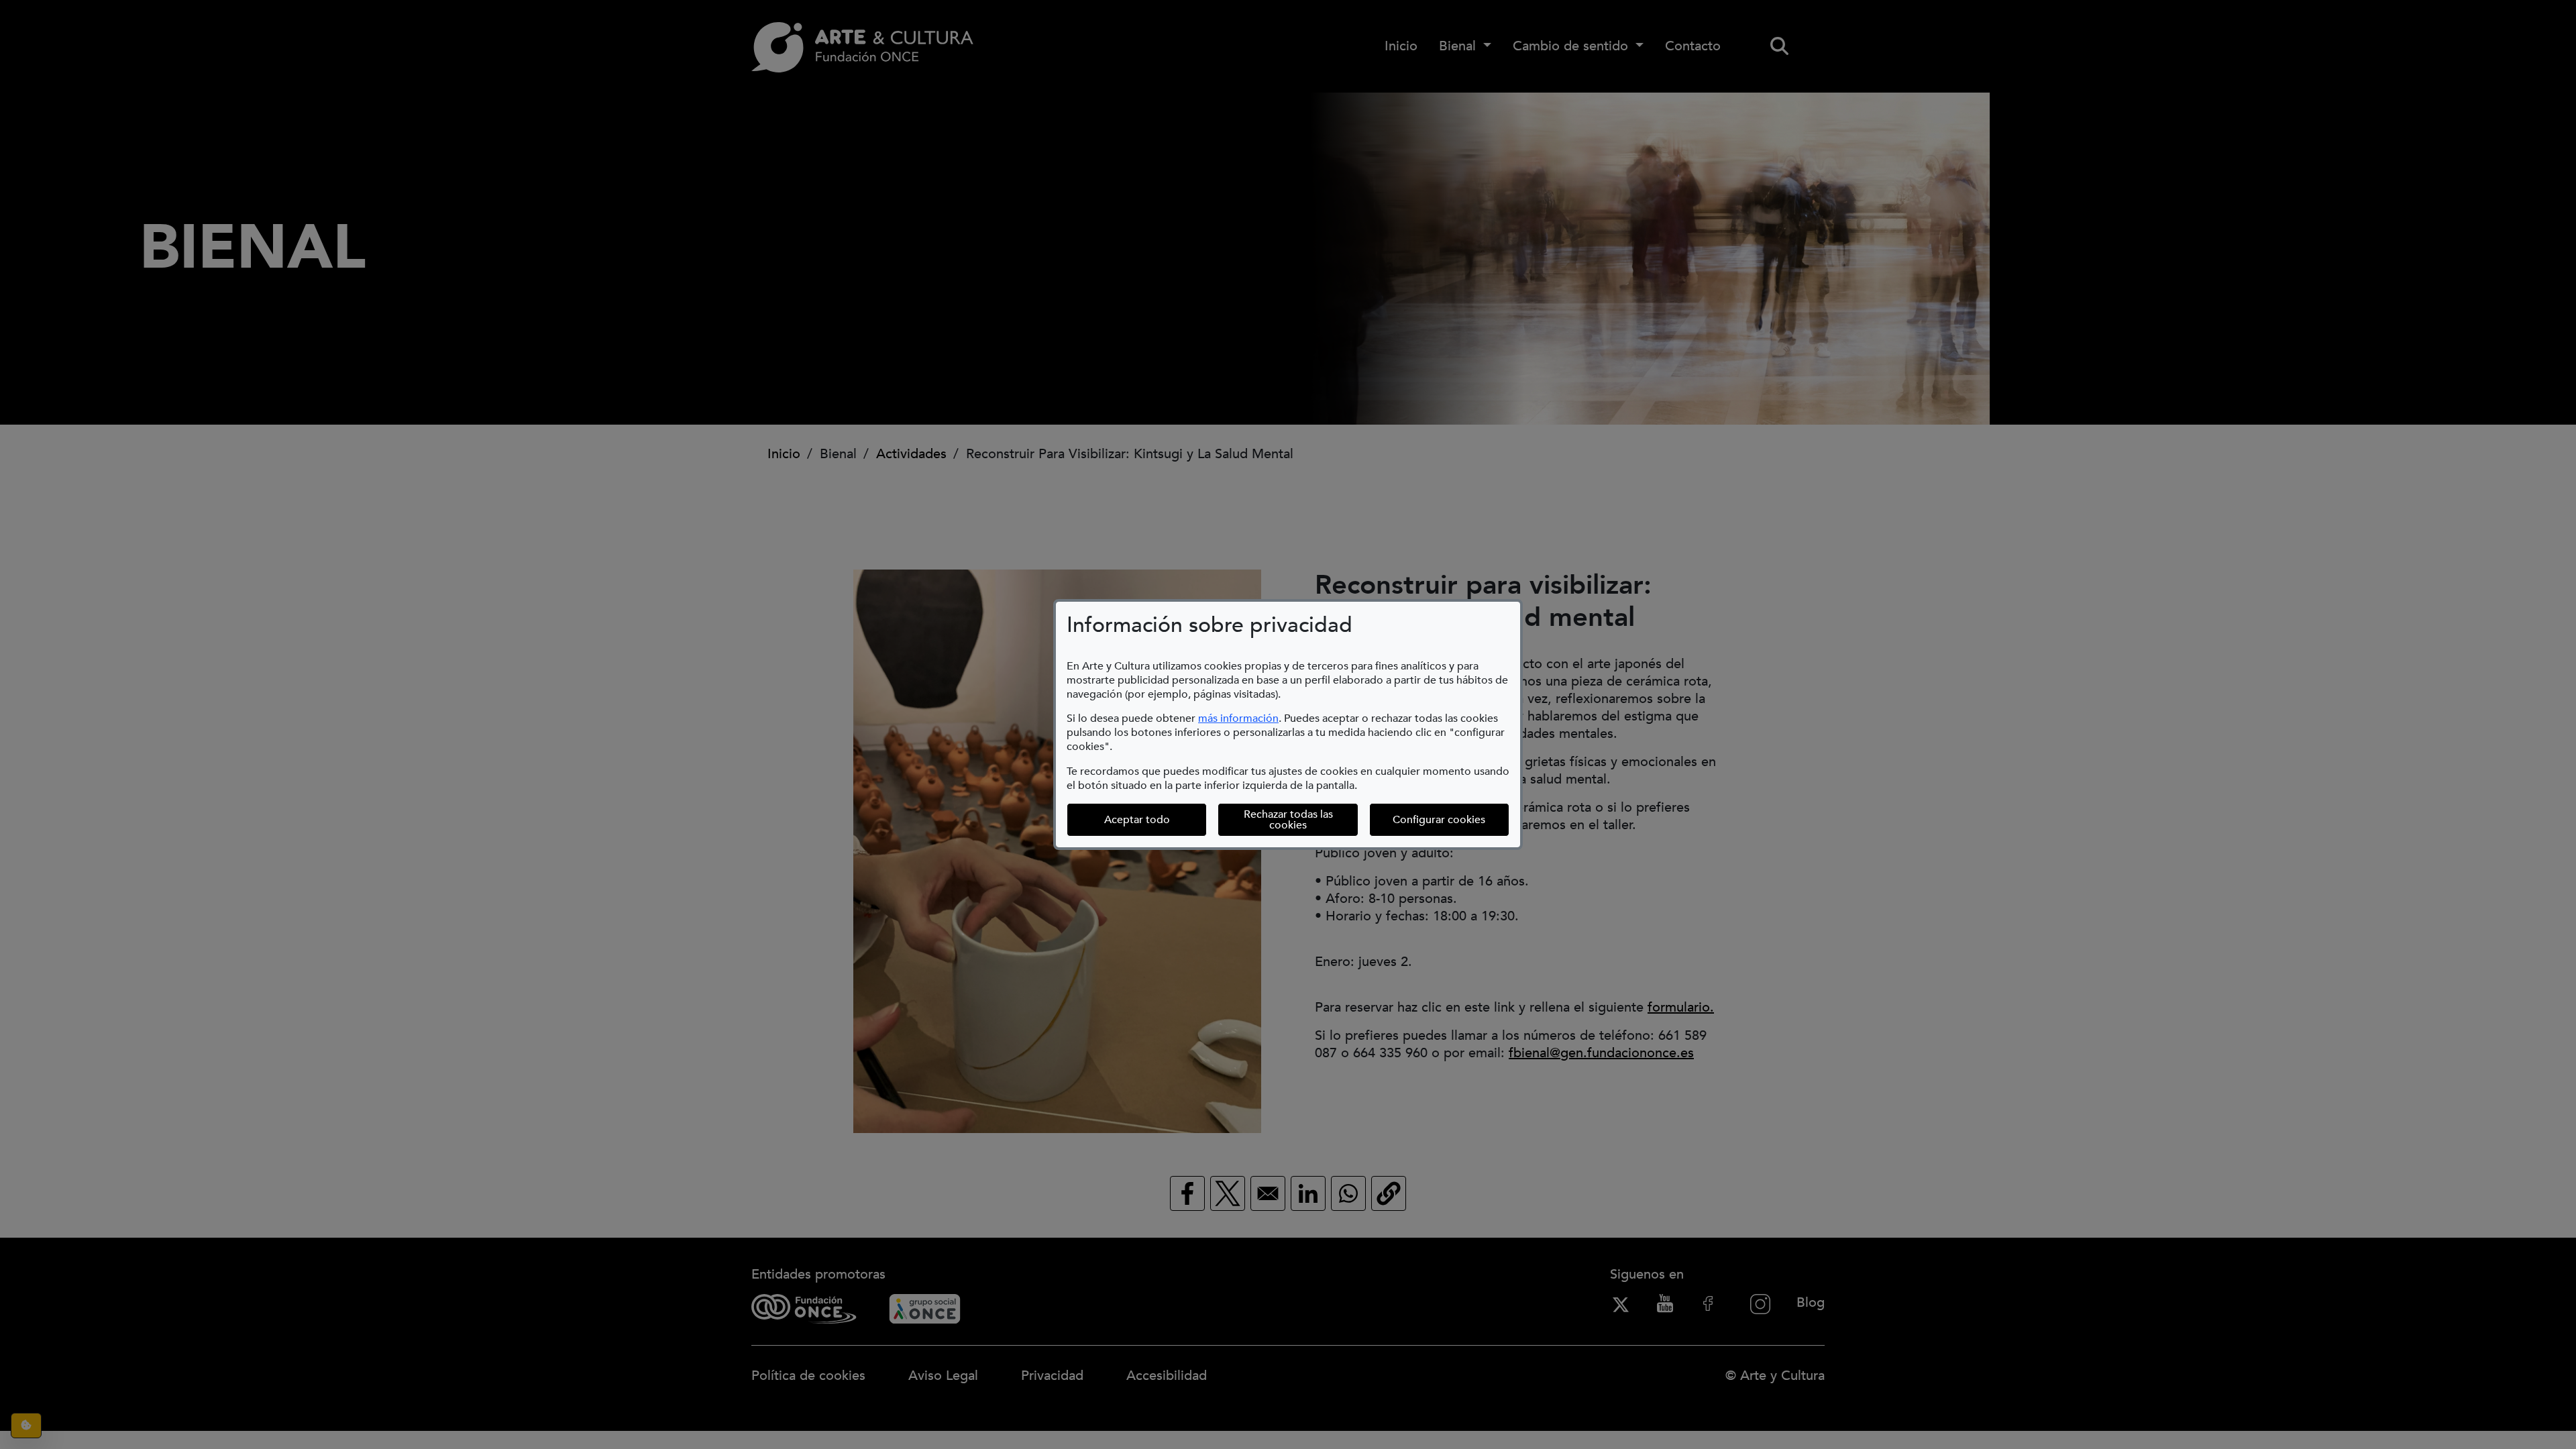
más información (1238, 718)
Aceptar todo (1137, 820)
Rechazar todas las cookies (1288, 820)
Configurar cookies (1451, 819)
